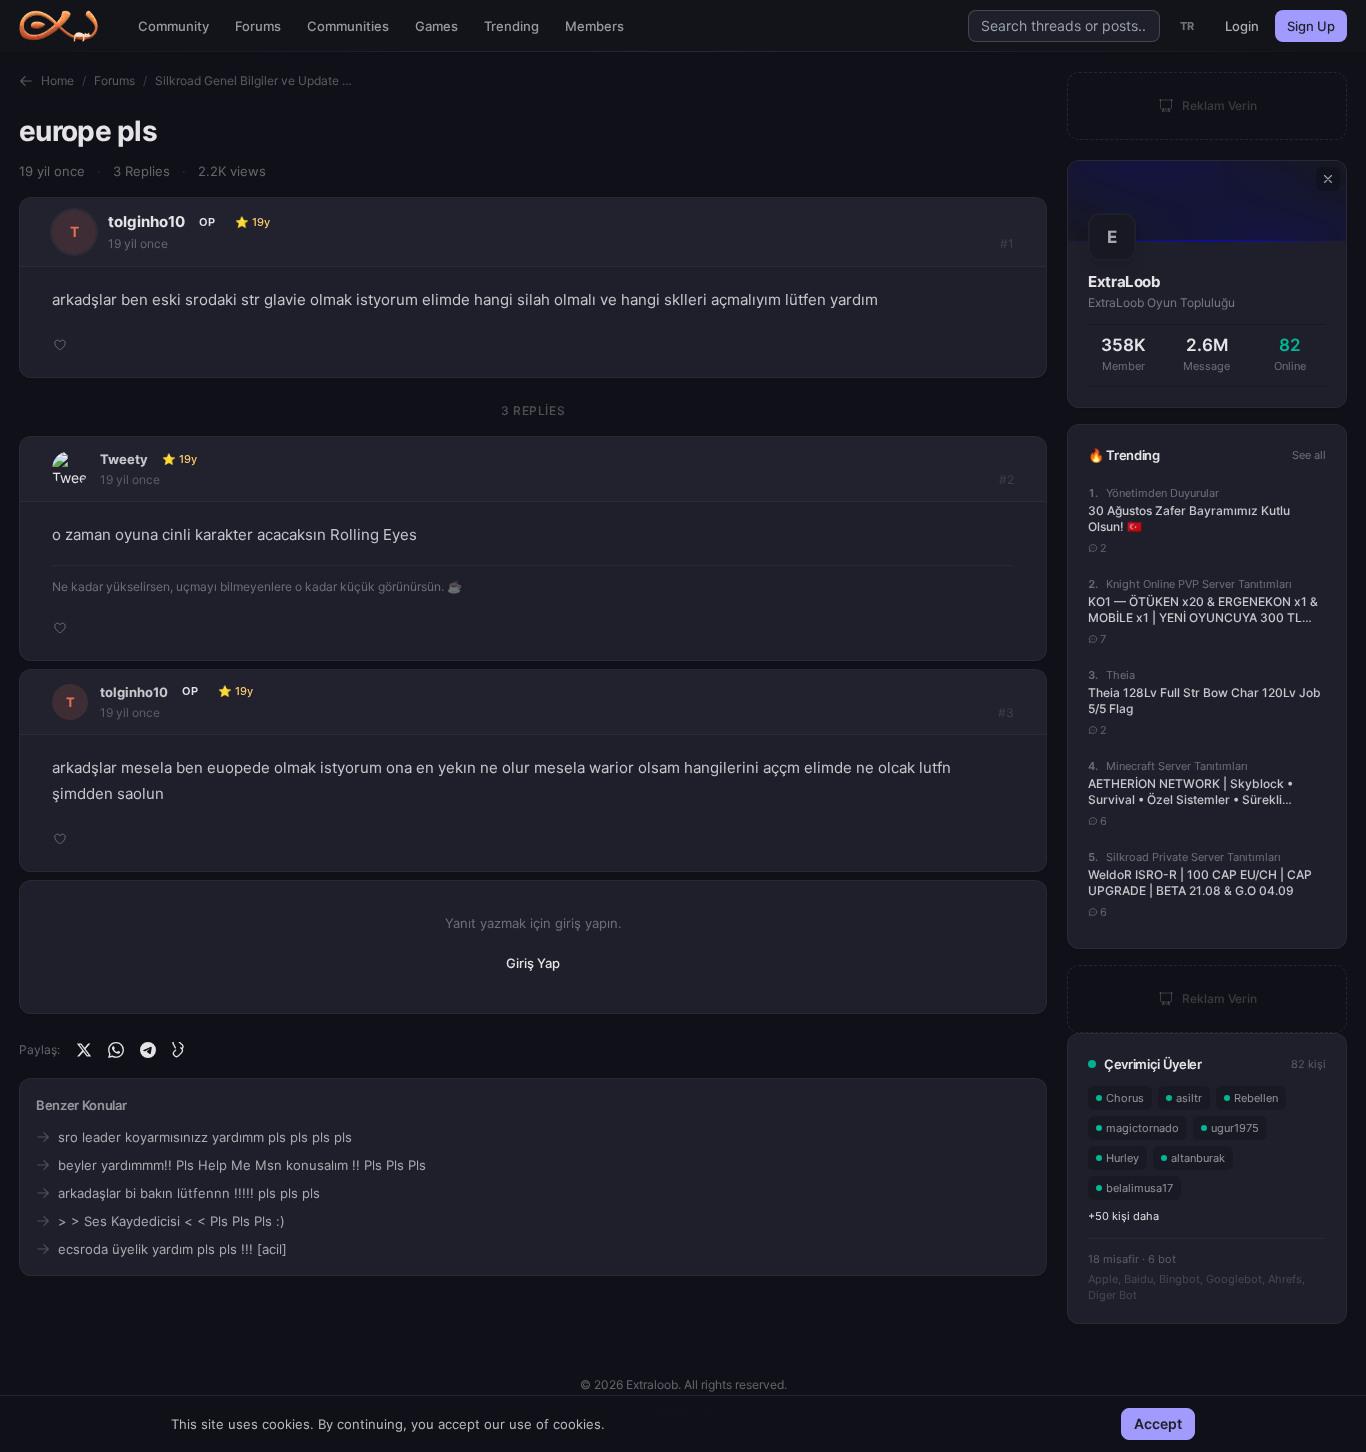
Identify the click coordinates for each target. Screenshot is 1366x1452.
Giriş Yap (533, 963)
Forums (258, 26)
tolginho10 (146, 221)
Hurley (1122, 1158)
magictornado (1142, 1128)
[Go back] (26, 81)
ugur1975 (1235, 1128)
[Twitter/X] (84, 1050)
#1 (1007, 243)
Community (173, 26)
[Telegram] (148, 1050)
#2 (1006, 479)
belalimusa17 (1139, 1188)
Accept (1158, 1423)
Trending (511, 26)
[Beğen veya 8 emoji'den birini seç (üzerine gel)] (60, 345)
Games (436, 26)
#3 (1006, 712)
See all (1309, 455)
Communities (348, 26)
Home (57, 80)
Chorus (1125, 1098)
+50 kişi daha (1123, 1216)
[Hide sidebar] (1328, 179)
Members (594, 26)
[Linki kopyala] (180, 1050)
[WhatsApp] (116, 1050)
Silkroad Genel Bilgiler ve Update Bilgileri (255, 80)
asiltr (1189, 1098)
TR (1187, 26)
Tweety (124, 459)
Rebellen (1256, 1098)
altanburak (1198, 1158)
